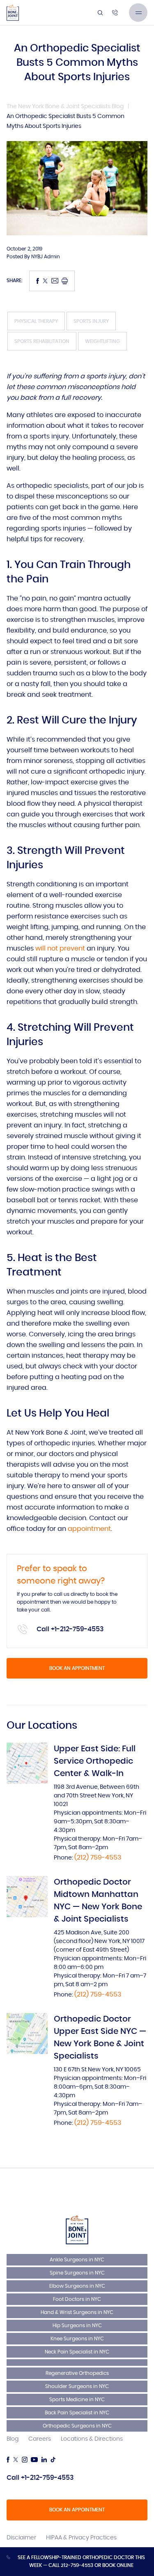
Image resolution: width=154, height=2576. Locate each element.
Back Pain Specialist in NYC (77, 2413)
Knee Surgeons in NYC (77, 2339)
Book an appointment (77, 1668)
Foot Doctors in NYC (77, 2299)
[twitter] (16, 2460)
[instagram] (25, 2460)
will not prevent (60, 948)
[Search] (100, 13)
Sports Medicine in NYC (77, 2400)
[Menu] (138, 13)
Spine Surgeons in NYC (77, 2273)
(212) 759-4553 (98, 1857)
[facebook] (8, 2460)
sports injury (91, 321)
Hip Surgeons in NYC (77, 2326)
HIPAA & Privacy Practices (81, 2538)
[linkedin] (44, 2460)
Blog (13, 2439)
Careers (40, 2439)
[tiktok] (53, 2460)
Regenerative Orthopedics (77, 2373)
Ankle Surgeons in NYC (77, 2260)
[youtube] (34, 2460)
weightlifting (102, 341)
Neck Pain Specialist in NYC (77, 2352)
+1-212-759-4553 (77, 1629)
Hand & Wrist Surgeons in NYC (77, 2312)
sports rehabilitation (42, 341)
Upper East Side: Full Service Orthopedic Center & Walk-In (95, 1761)
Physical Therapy (36, 321)
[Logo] (13, 13)
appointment (89, 1529)
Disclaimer (21, 2538)
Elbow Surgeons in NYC (77, 2286)
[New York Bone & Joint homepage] (77, 2230)
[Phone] (115, 13)
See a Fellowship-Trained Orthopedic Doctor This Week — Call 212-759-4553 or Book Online (81, 2561)
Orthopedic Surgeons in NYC (77, 2426)
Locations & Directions (92, 2439)
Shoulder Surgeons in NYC (77, 2386)
